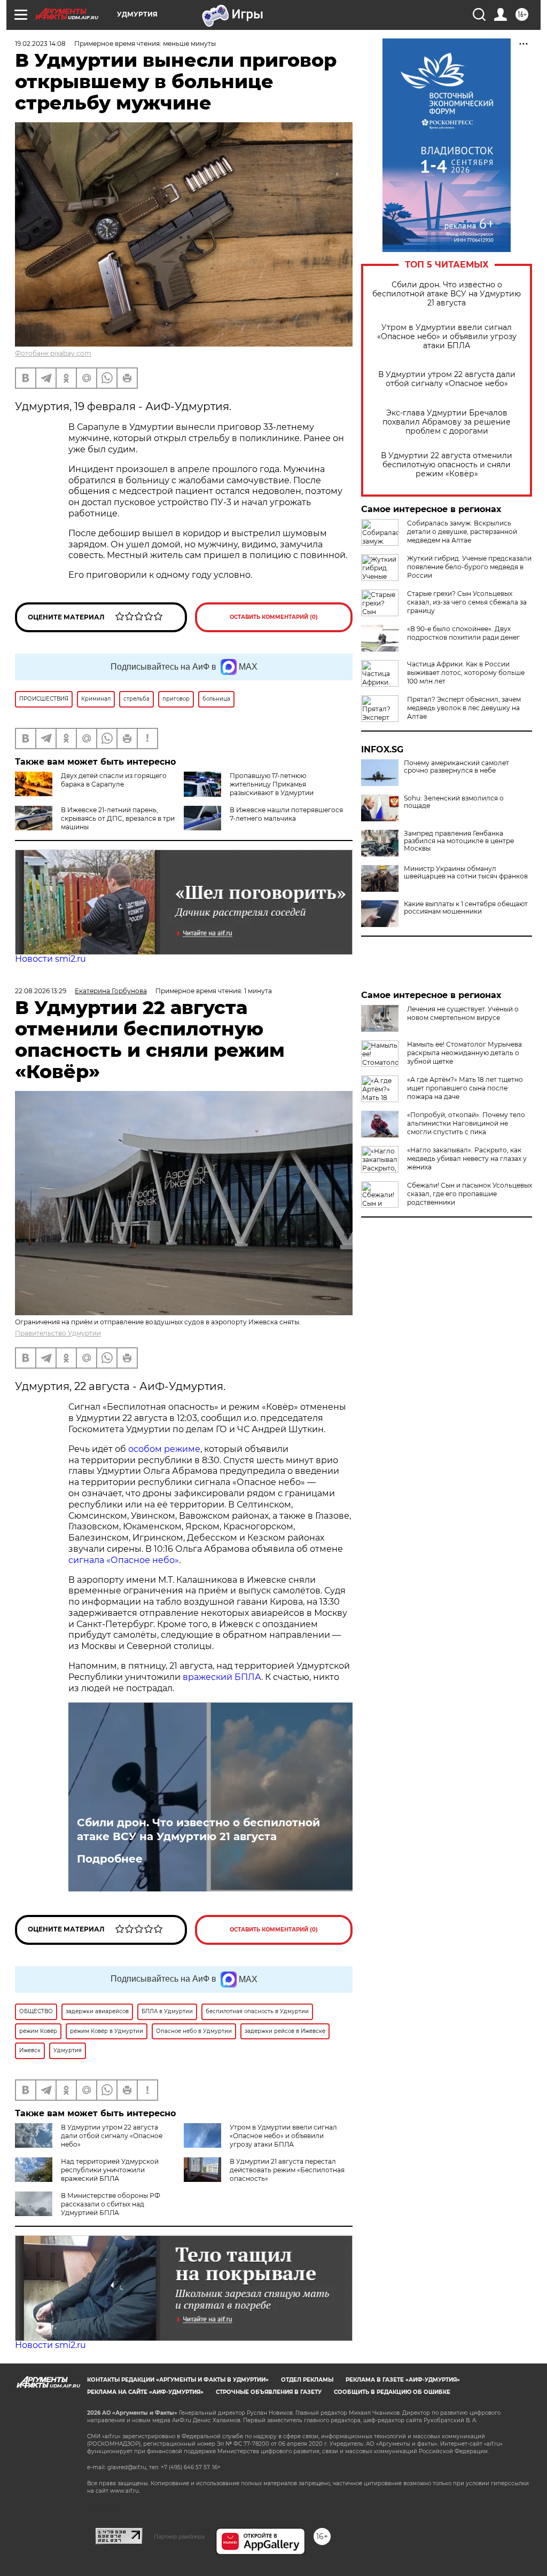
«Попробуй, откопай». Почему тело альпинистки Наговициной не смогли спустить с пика (466, 1123)
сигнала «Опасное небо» (124, 1560)
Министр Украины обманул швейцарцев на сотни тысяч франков (466, 873)
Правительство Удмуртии (58, 1333)
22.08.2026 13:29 (41, 991)
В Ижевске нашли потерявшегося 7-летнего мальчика (286, 814)
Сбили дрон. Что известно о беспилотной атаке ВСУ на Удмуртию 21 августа (447, 294)
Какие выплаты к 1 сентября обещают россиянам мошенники (466, 908)
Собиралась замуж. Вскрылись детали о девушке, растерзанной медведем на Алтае (462, 532)
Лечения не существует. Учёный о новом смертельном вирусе (463, 1013)
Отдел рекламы (307, 2380)
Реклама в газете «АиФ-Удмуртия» (403, 2380)
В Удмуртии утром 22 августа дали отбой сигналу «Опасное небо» (447, 379)
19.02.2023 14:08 (40, 44)
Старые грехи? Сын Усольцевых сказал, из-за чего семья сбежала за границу (467, 602)
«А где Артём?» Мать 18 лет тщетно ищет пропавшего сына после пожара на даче (465, 1088)
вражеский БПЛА (222, 1677)
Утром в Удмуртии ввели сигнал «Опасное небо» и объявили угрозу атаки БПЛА (447, 337)
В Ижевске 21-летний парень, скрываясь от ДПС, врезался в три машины (118, 818)
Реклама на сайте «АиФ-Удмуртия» (145, 2392)
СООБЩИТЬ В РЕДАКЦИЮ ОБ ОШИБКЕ (392, 2392)
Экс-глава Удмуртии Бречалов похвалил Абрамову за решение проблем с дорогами (447, 422)
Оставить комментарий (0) (274, 617)
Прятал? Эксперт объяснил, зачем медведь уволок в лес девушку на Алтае (464, 708)
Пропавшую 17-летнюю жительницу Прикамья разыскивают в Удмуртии (272, 784)
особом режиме (164, 1449)
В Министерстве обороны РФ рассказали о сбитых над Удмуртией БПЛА (111, 2204)
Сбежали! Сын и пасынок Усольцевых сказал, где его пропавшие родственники (470, 1194)
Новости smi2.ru (50, 959)
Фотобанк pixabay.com (53, 353)
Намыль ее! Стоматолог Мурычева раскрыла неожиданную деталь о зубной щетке (464, 1053)
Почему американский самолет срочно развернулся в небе (456, 767)
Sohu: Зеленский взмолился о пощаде (454, 802)
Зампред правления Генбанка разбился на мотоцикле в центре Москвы (459, 841)
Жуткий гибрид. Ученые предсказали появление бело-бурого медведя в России (469, 567)
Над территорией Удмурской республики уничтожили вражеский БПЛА (110, 2170)
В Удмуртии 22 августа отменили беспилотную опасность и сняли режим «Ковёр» (447, 465)
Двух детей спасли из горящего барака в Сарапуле (114, 780)
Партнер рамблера (179, 2536)
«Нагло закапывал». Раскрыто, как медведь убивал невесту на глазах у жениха (467, 1159)
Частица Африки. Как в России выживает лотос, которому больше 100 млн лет (466, 673)
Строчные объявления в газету (269, 2392)
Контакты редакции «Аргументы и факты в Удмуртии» (178, 2380)
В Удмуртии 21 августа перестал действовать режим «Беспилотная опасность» (287, 2170)
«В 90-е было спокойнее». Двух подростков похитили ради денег (463, 633)
